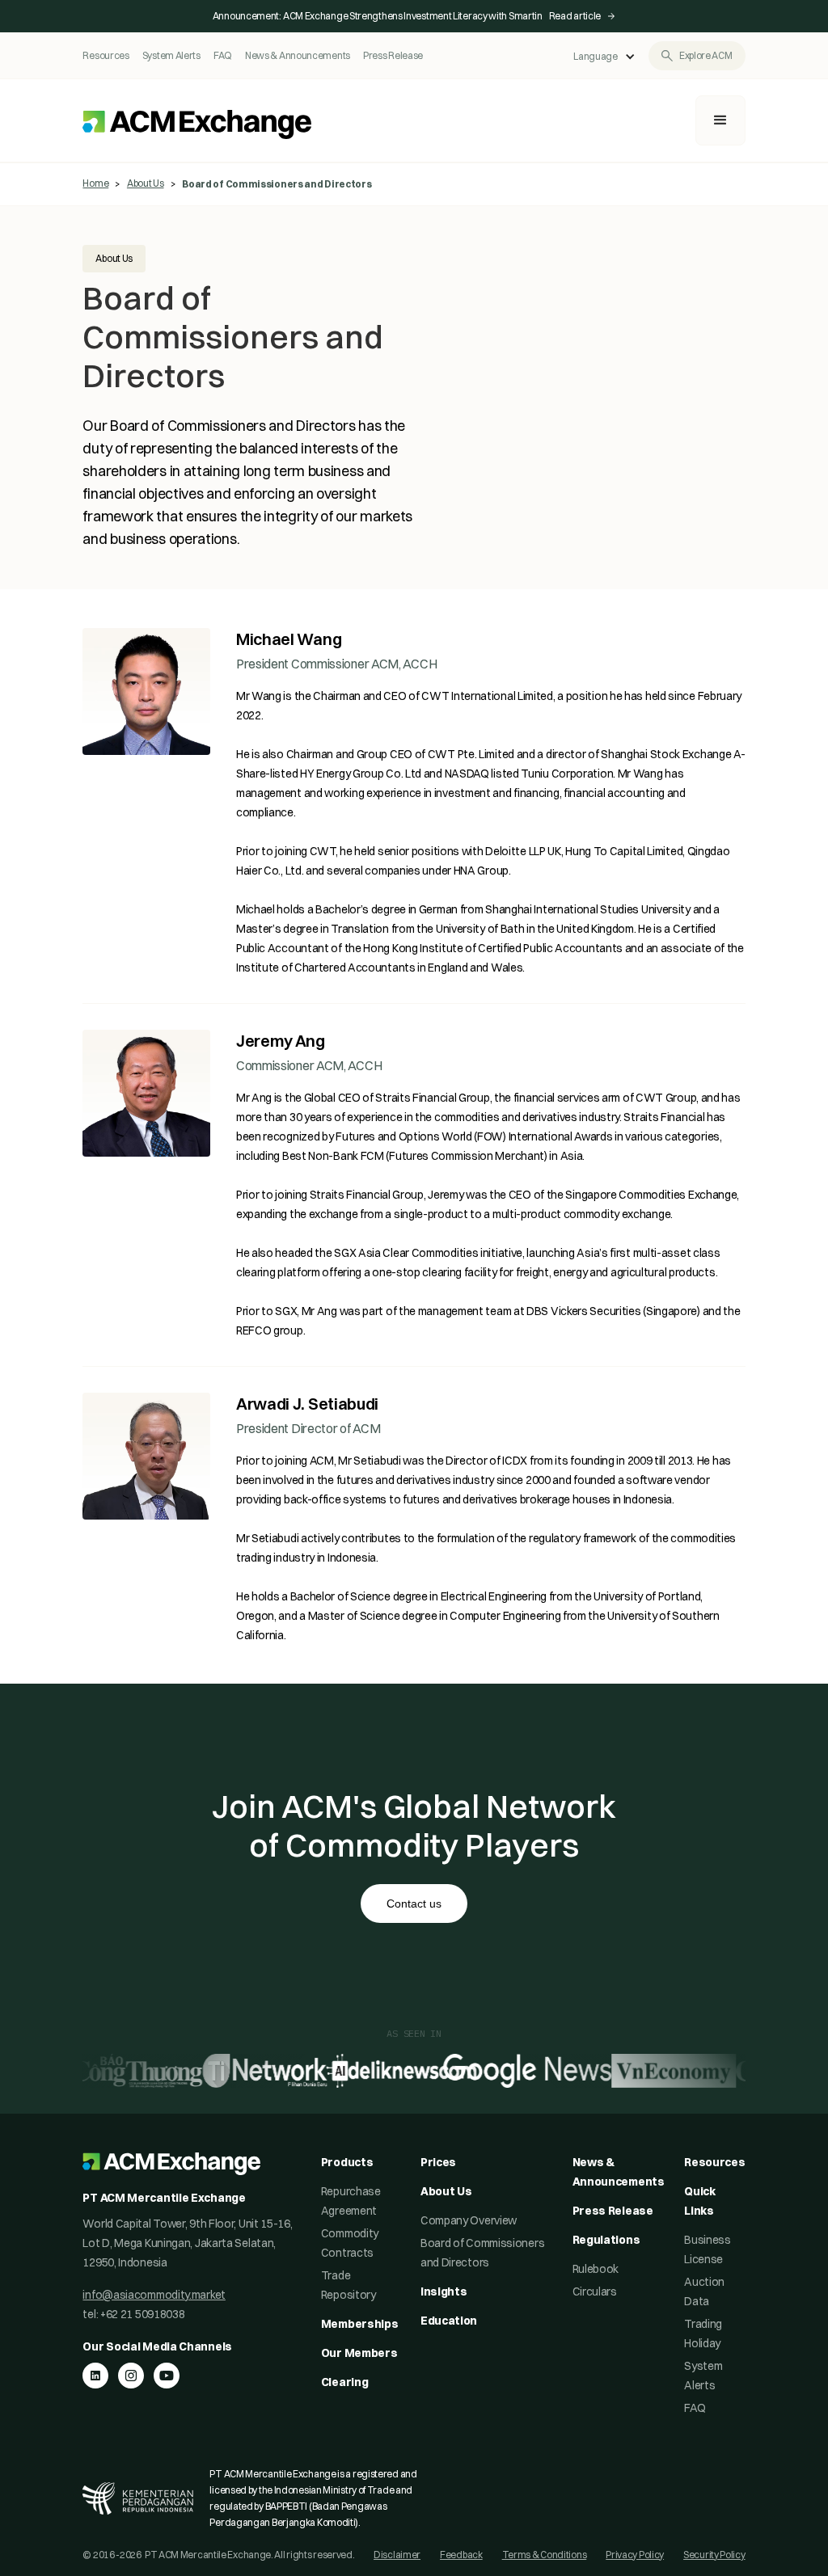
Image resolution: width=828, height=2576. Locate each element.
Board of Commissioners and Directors (482, 2253)
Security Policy (714, 2555)
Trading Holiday (703, 2334)
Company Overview (469, 2220)
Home (95, 183)
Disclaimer (397, 2555)
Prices (438, 2162)
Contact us (414, 1904)
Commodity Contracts (350, 2243)
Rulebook (596, 2269)
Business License (708, 2249)
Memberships (360, 2324)
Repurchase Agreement (351, 2201)
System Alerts (171, 55)
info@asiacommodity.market (154, 2295)
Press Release (393, 55)
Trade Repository (349, 2285)
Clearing (345, 2382)
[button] (604, 57)
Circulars (595, 2291)
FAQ (223, 55)
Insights (444, 2291)
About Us (146, 183)
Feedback (461, 2555)
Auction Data (704, 2291)
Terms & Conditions (545, 2555)
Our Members (359, 2353)
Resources (106, 55)
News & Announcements (298, 55)
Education (449, 2321)
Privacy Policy (635, 2555)
